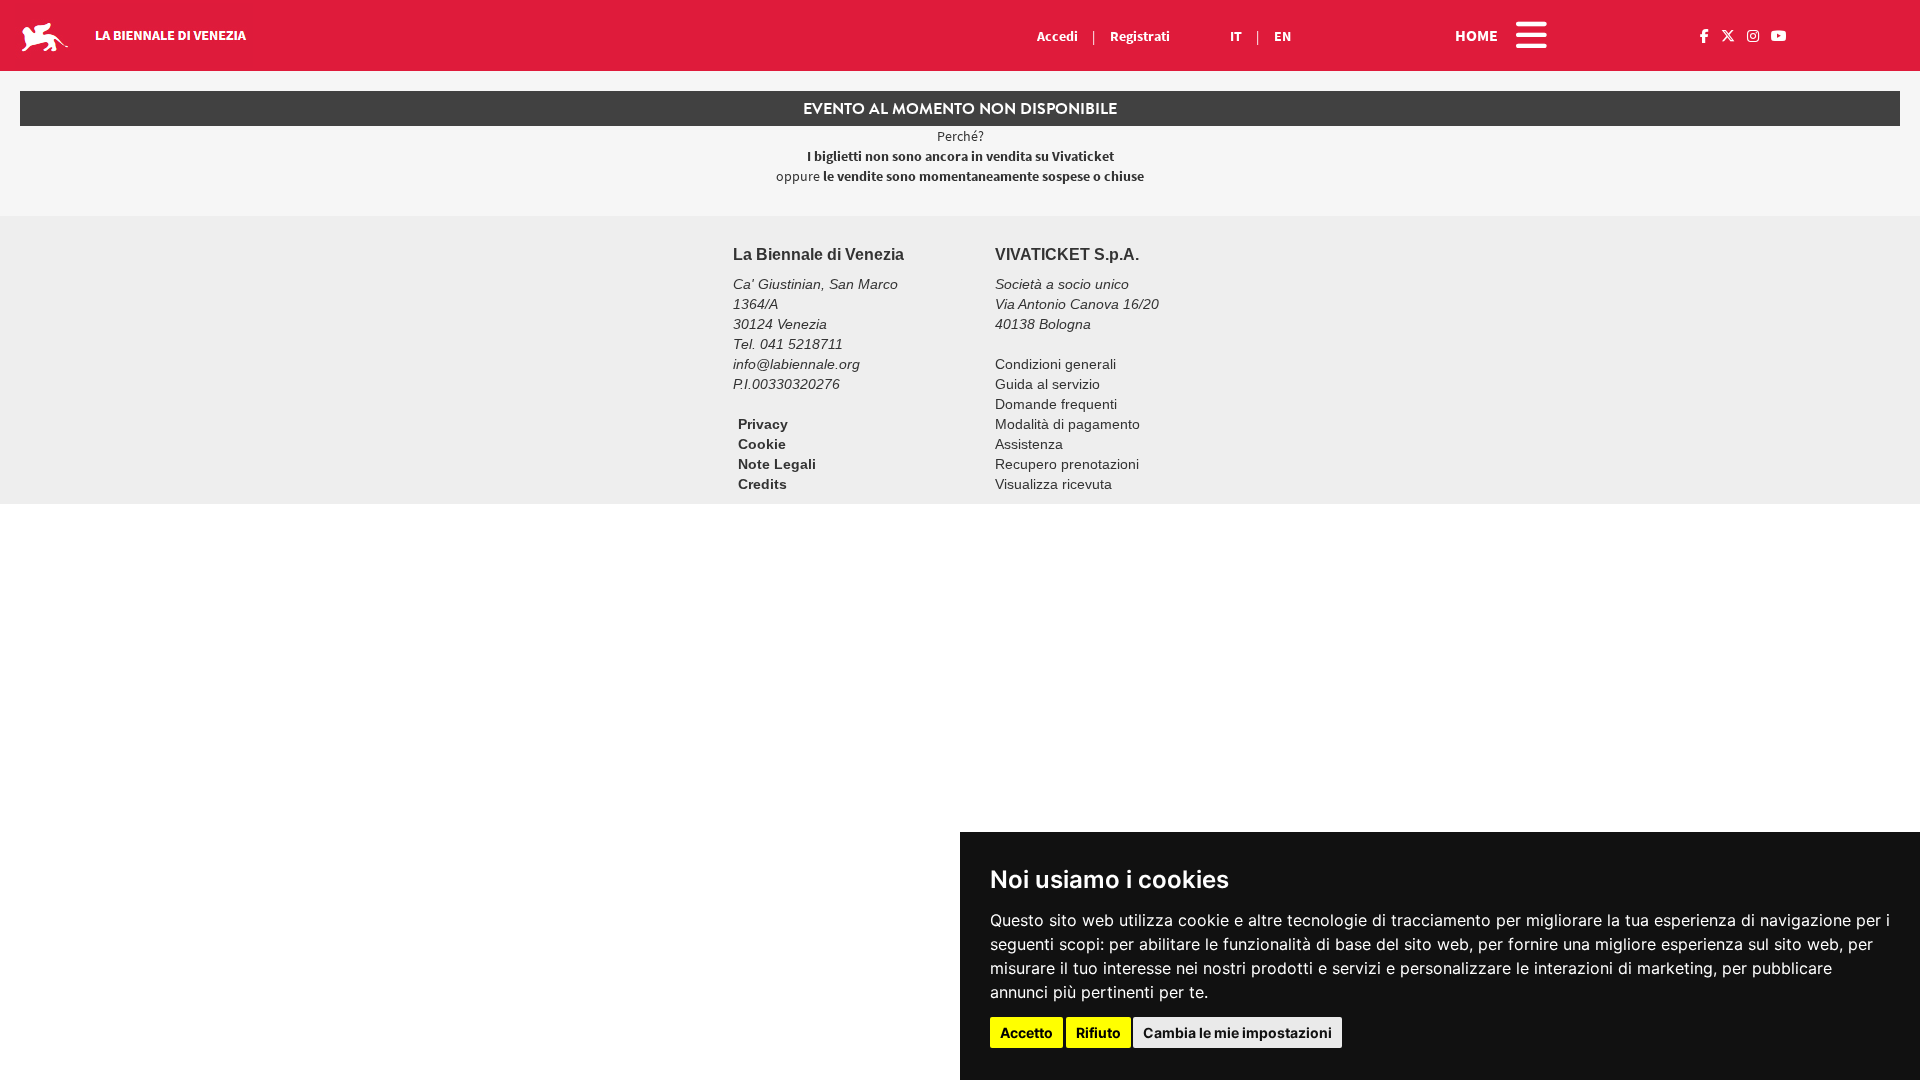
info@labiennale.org (796, 364)
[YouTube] (1779, 36)
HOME (1476, 35)
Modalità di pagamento (1067, 424)
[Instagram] (1753, 36)
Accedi (1057, 36)
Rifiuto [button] (1098, 1032)
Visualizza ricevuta (1053, 484)
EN (1282, 36)
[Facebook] (1704, 36)
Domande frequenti (1056, 404)
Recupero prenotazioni (1067, 464)
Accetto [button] (1026, 1032)
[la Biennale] (400, 35)
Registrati (1140, 36)
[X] (1728, 36)
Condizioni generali (1055, 364)
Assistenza (1029, 444)
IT (1236, 36)
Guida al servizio (1047, 384)
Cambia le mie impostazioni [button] (1237, 1032)
